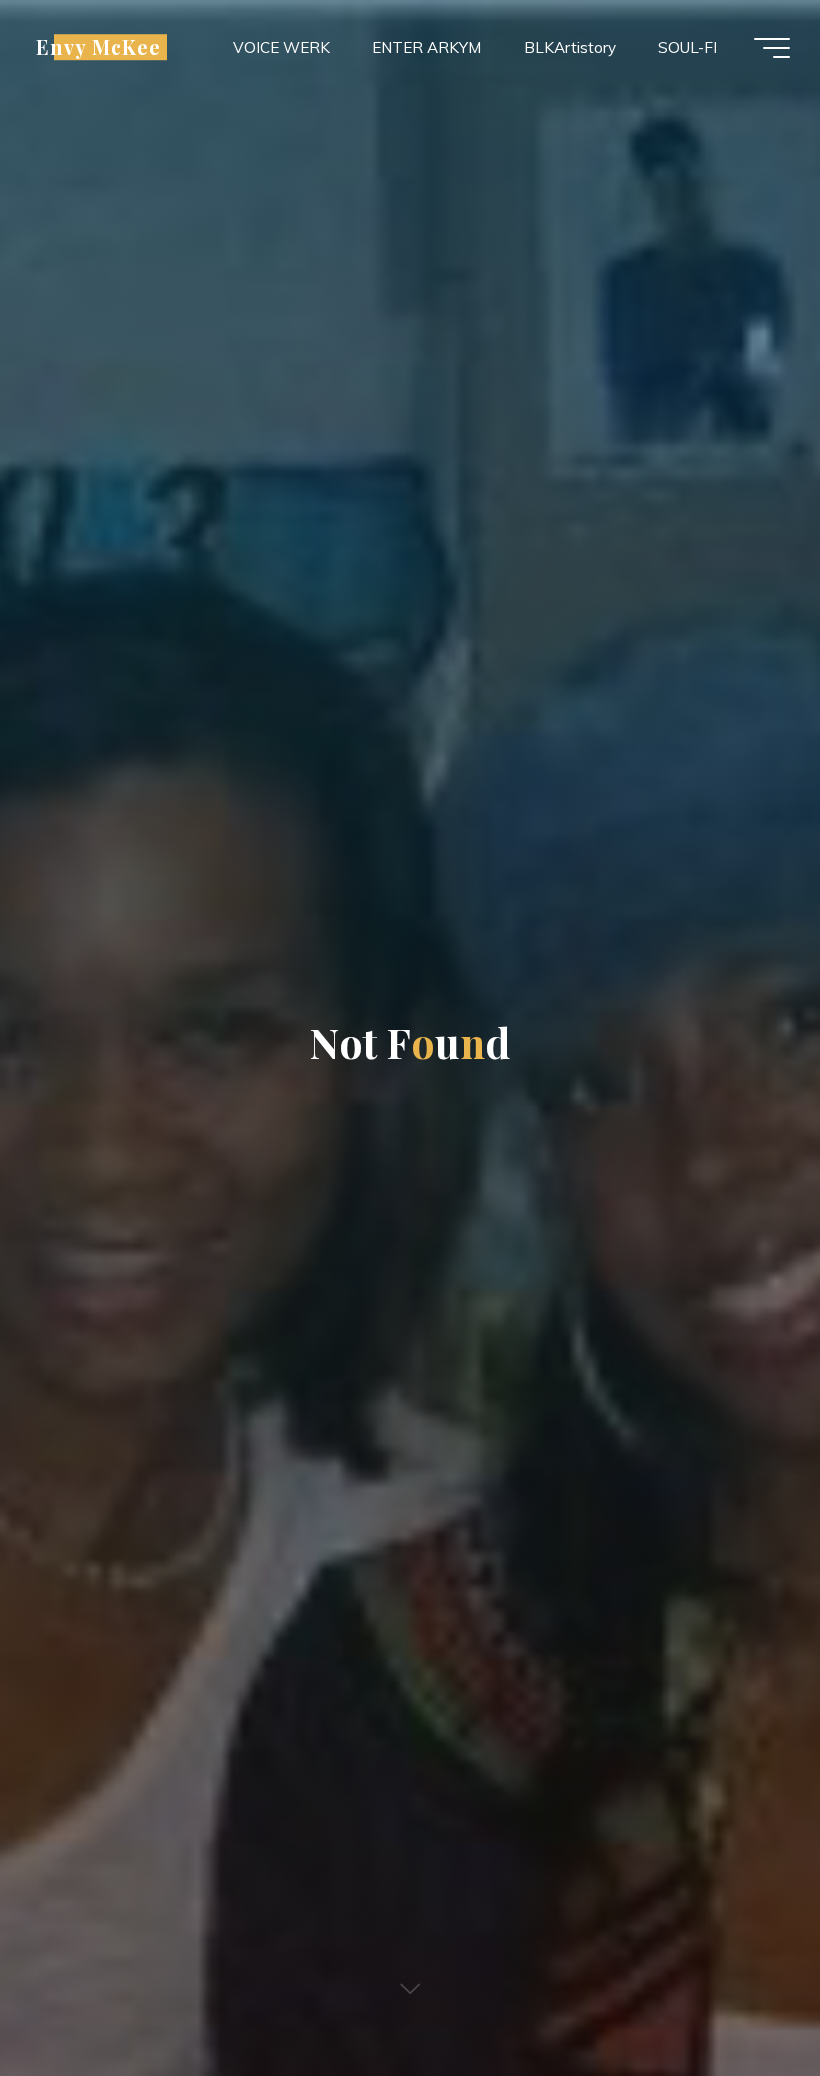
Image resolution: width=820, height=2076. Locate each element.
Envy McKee (98, 47)
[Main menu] (772, 48)
